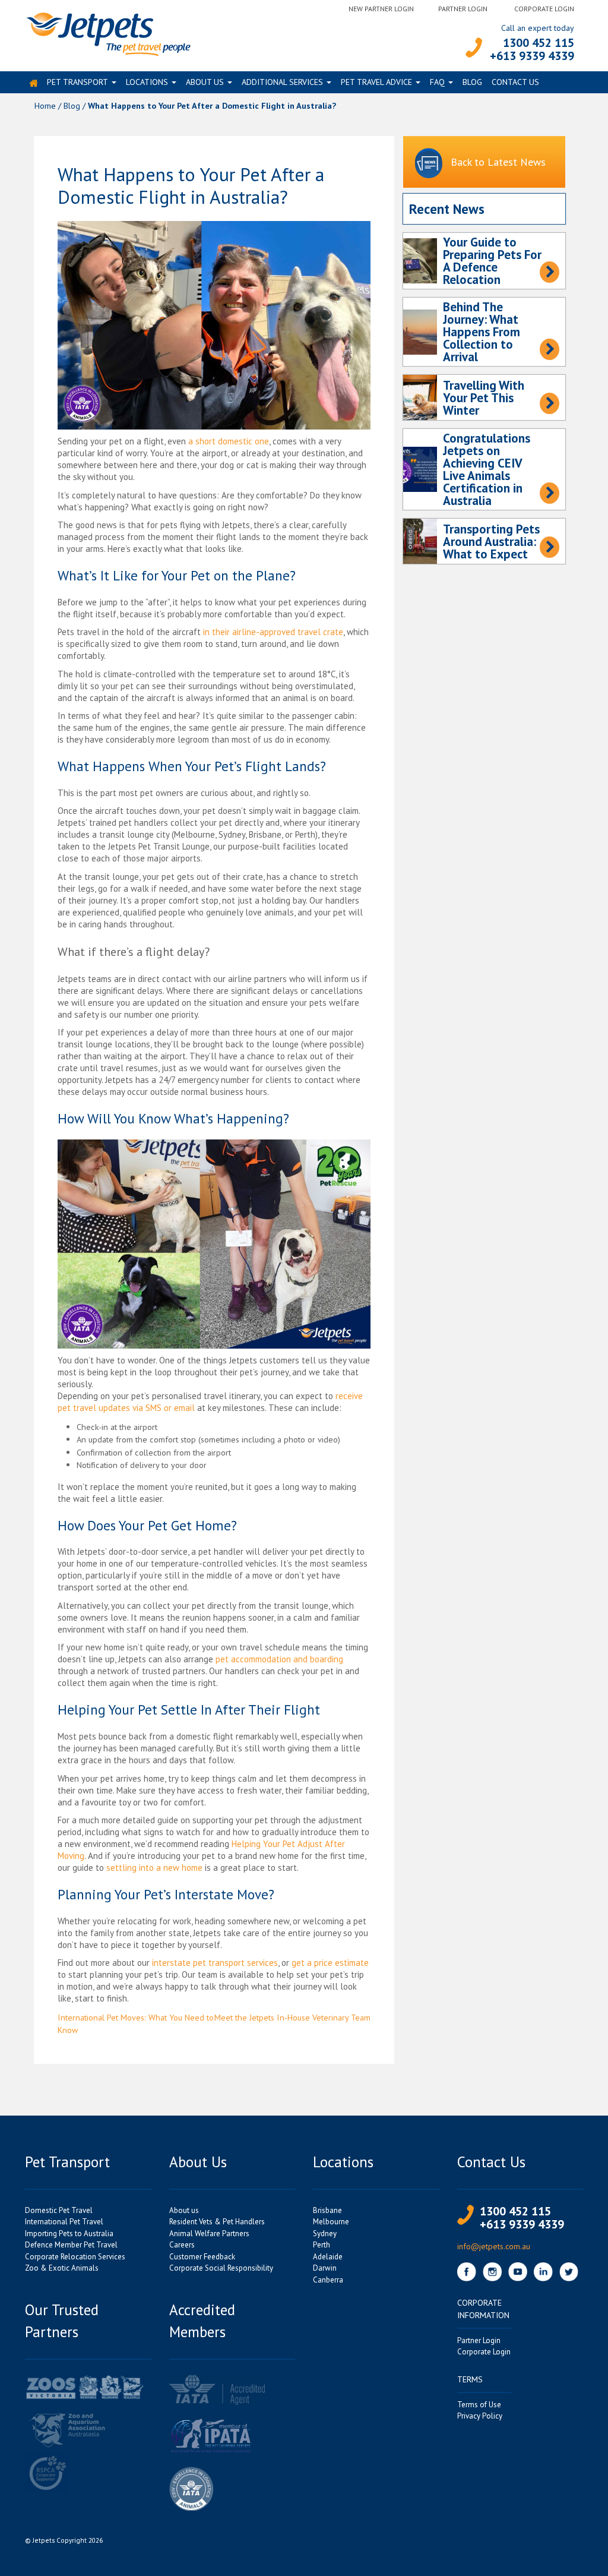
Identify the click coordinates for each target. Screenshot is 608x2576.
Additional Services (282, 82)
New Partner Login (381, 9)
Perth (322, 2245)
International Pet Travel (64, 2222)
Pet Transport (77, 82)
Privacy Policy (480, 2416)
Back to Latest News (498, 162)
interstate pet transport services (215, 1963)
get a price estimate (330, 1963)
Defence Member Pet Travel (71, 2245)
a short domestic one (229, 441)
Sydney (325, 2234)
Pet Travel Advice (376, 82)
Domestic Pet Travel (59, 2210)
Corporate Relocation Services (75, 2257)
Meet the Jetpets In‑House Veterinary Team (292, 2017)
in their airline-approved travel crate (273, 632)
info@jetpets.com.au (494, 2246)
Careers (182, 2245)
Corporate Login (544, 9)
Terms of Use (479, 2405)
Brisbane (327, 2210)
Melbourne (331, 2222)
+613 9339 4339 (532, 56)
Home (45, 105)
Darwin (325, 2268)
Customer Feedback (202, 2257)
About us (205, 82)
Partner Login (463, 9)
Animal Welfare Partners (209, 2234)
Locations (147, 82)
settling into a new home (154, 1868)
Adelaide (328, 2257)
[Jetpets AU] (108, 33)
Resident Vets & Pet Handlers (217, 2222)
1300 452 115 (539, 43)
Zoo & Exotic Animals (62, 2268)
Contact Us (515, 82)
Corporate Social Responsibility (221, 2268)
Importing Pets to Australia (69, 2234)
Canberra (328, 2280)
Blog (472, 82)
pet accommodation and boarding (279, 1659)
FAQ (437, 82)
